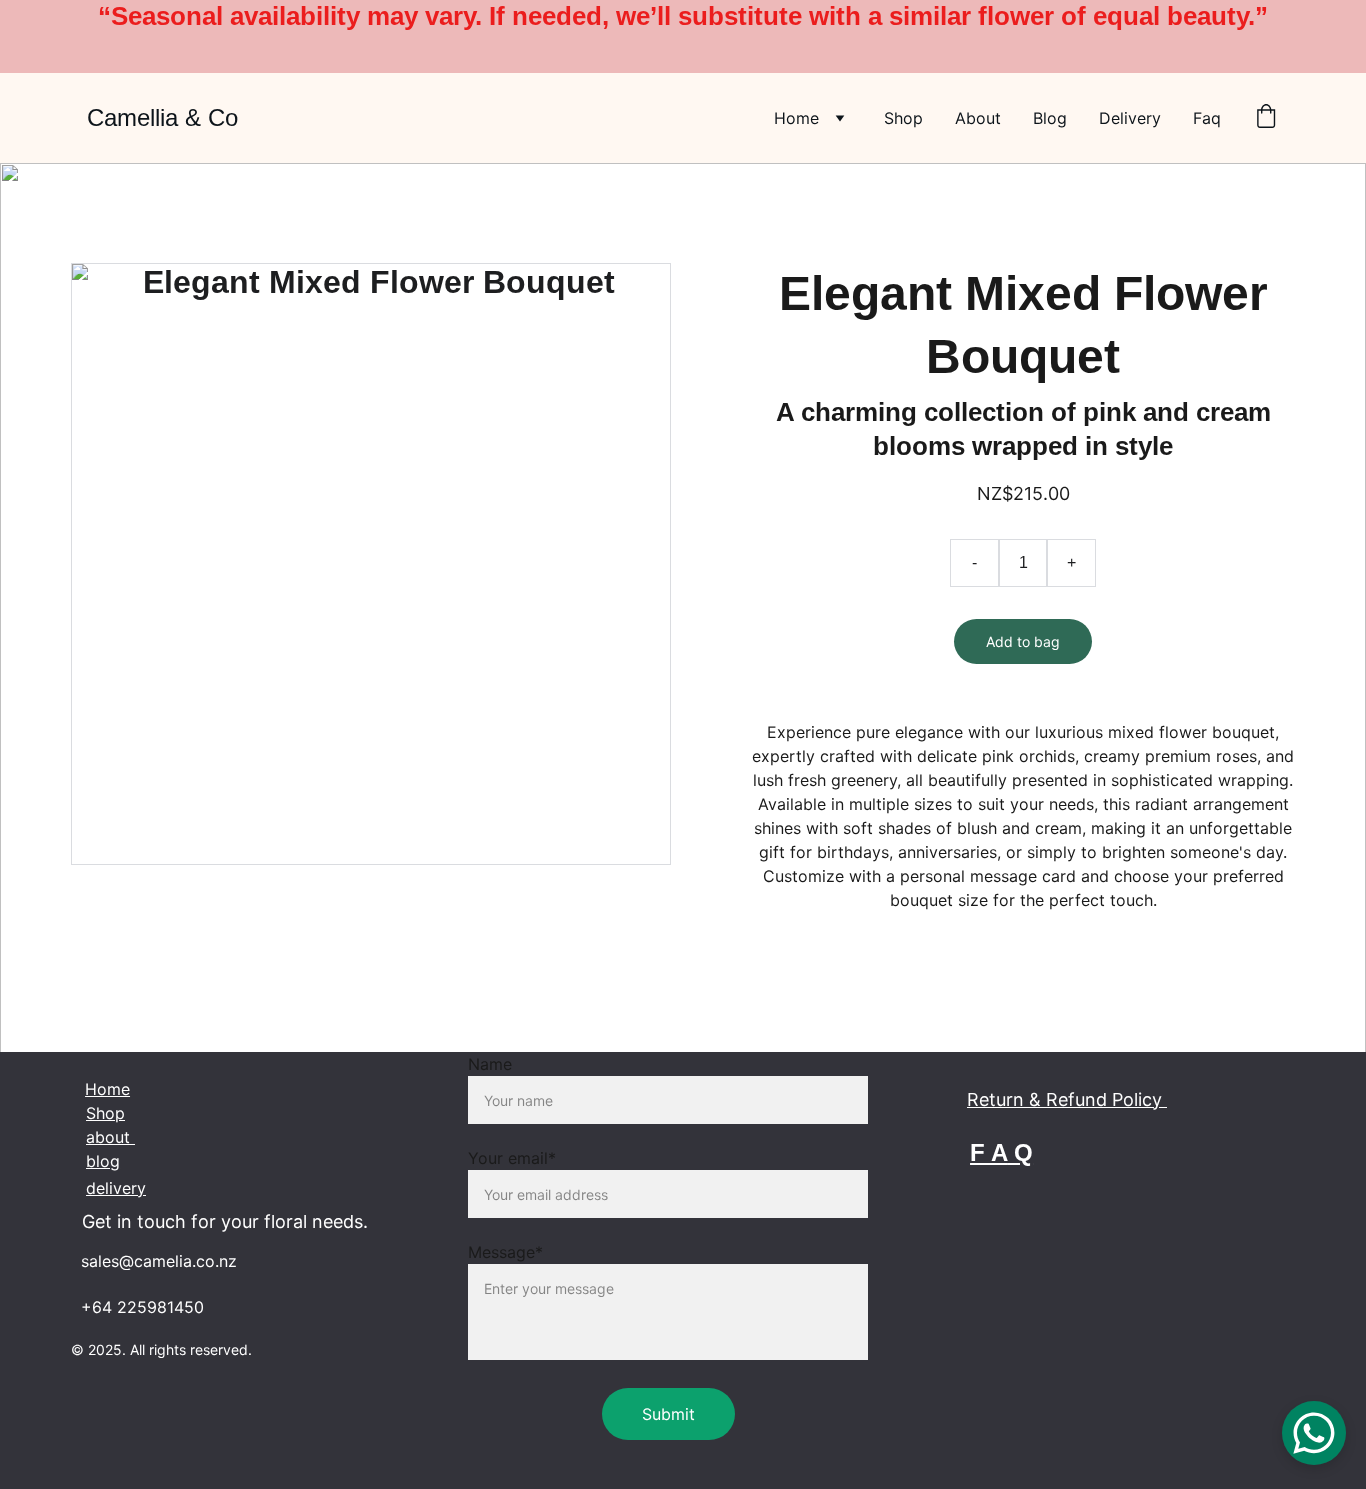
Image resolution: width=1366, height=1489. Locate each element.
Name (490, 1064)
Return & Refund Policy (1067, 1099)
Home (796, 118)
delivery (116, 1188)
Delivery (1130, 118)
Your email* (512, 1158)
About (978, 118)
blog (103, 1161)
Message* (505, 1252)
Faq (1207, 118)
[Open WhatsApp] (1314, 1433)
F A (988, 1152)
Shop (903, 118)
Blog (1050, 118)
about (110, 1137)
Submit (668, 1414)
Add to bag (1023, 641)
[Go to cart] (1266, 118)
